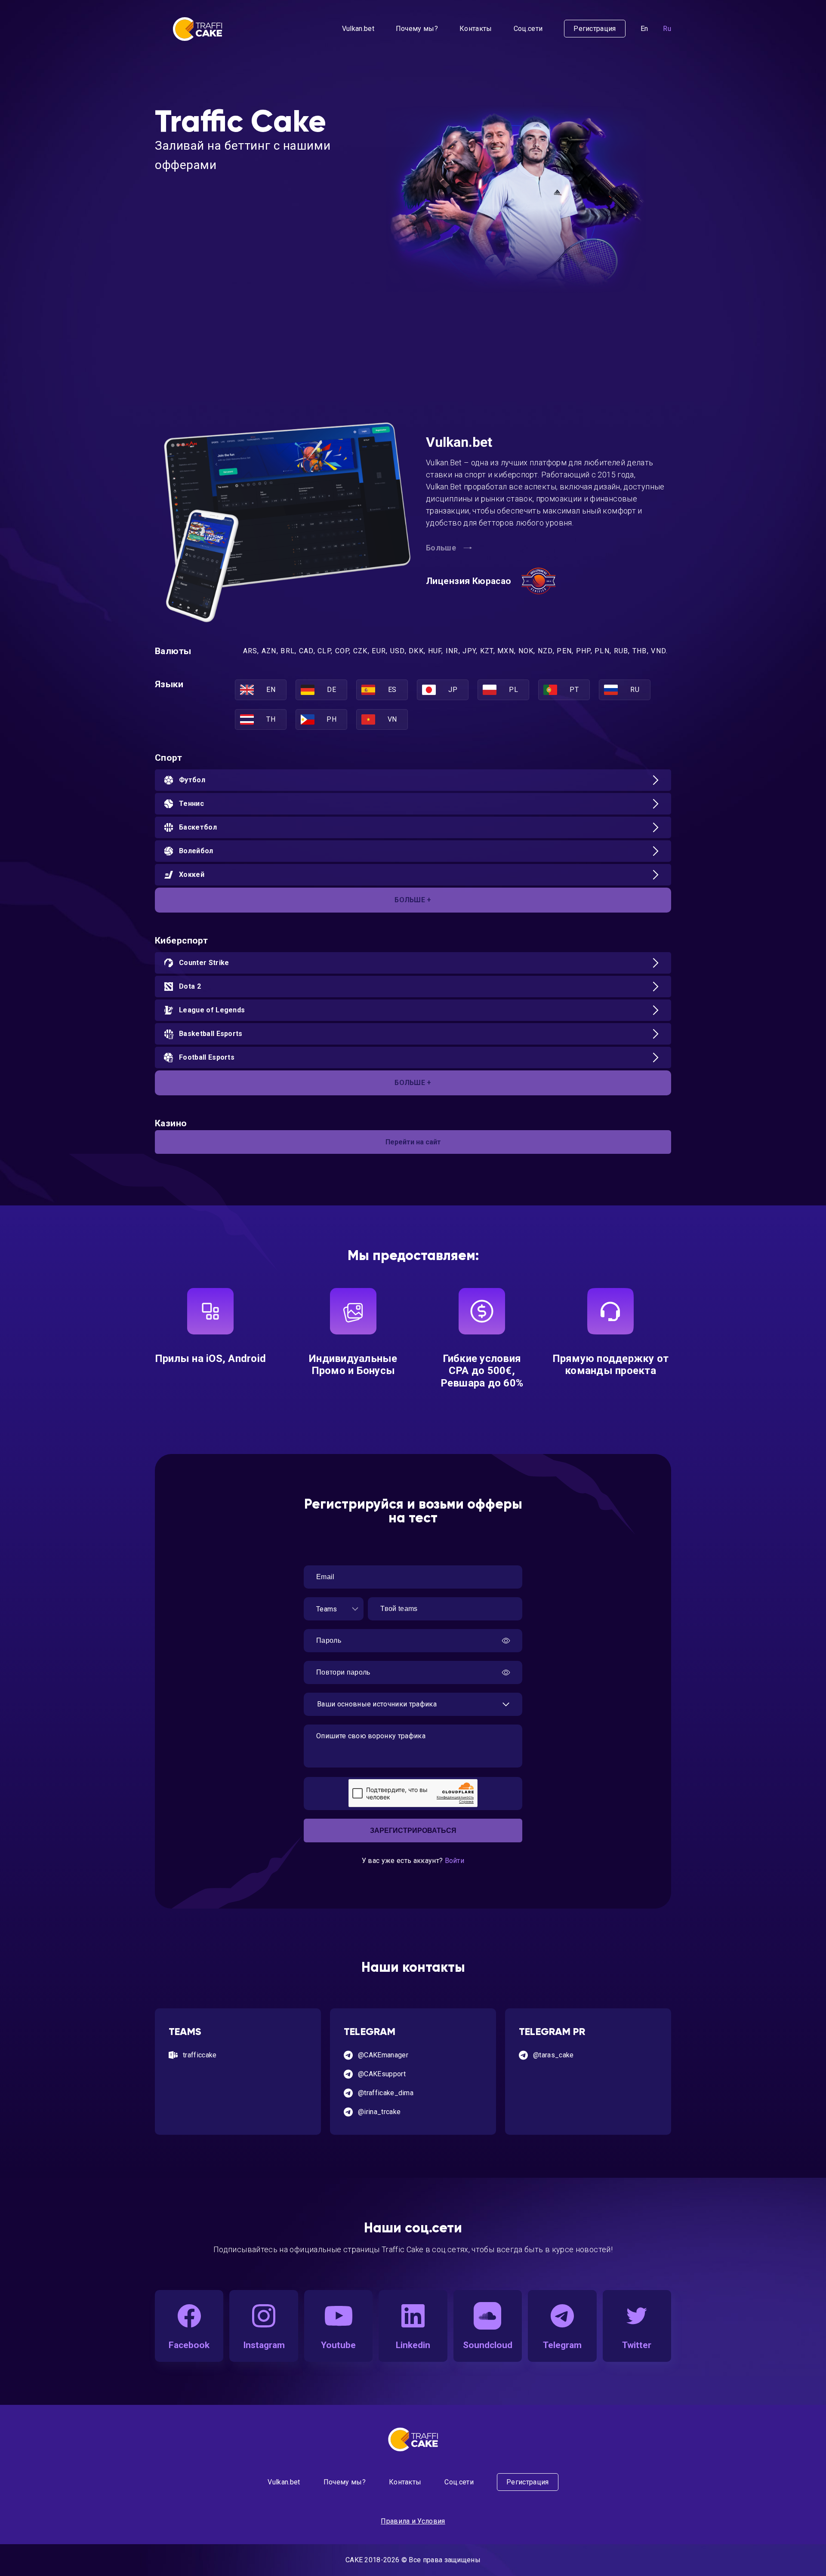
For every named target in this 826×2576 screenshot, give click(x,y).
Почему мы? (417, 29)
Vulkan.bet (358, 29)
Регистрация (595, 29)
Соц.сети (528, 29)
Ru (667, 29)
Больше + (413, 900)
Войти (455, 1861)
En (644, 29)
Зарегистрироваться (413, 1831)
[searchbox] (403, 1704)
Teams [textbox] (327, 1609)
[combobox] (334, 1609)
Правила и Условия (413, 2521)
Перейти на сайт (413, 1142)
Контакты (476, 29)
